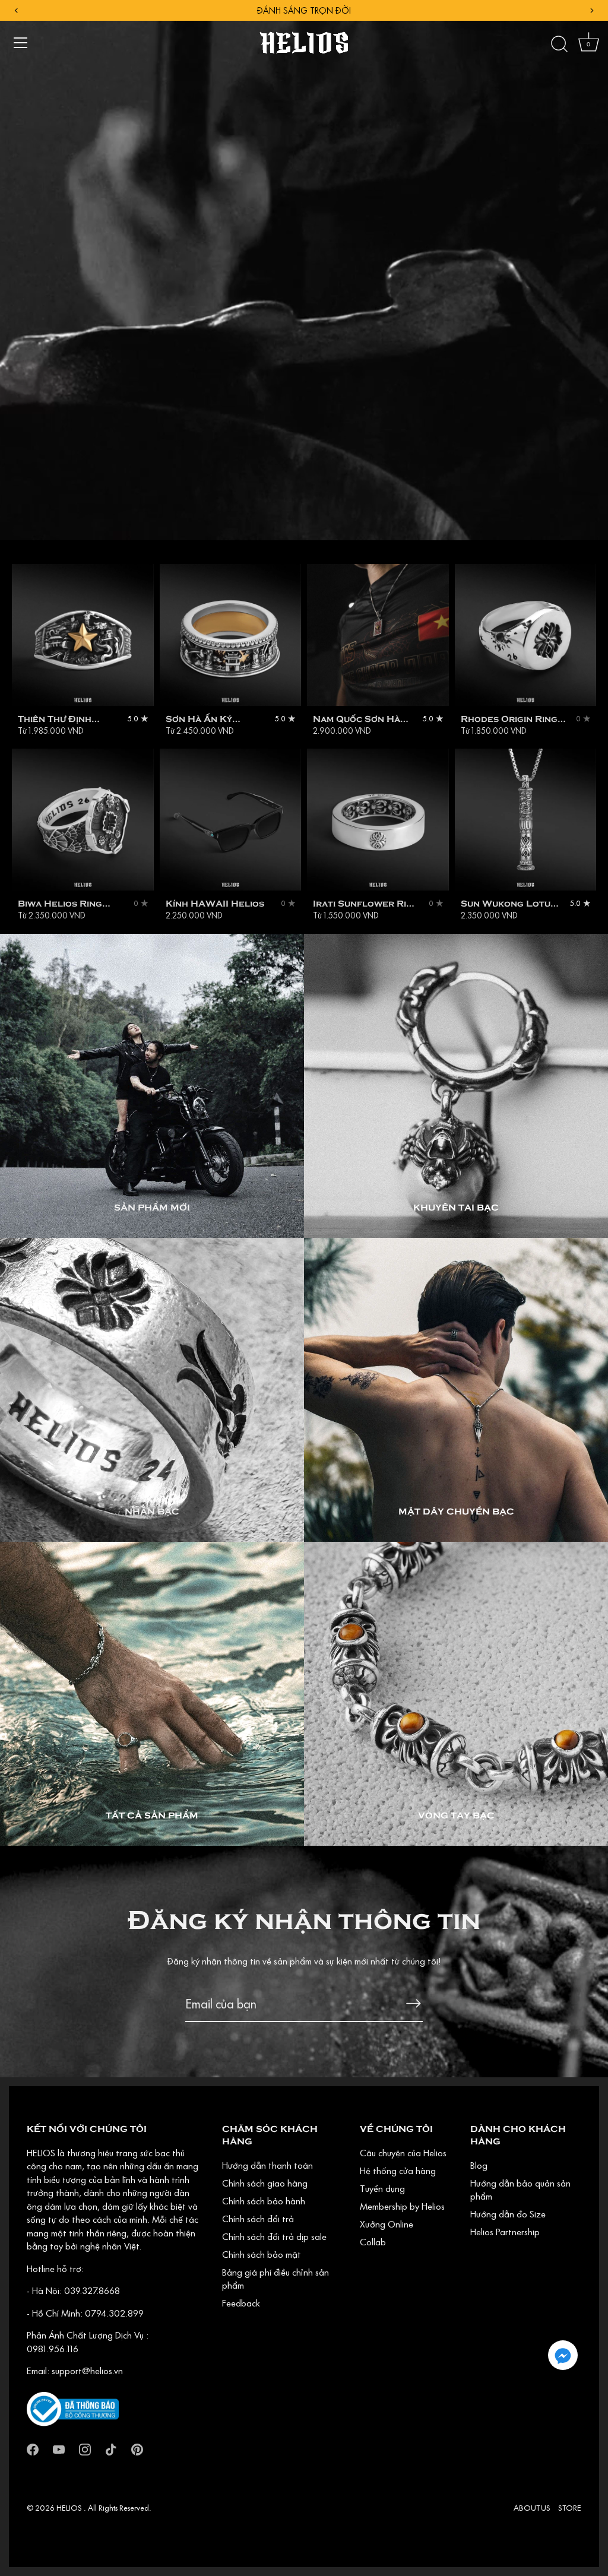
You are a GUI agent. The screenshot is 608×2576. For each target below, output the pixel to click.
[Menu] (21, 43)
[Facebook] (33, 2448)
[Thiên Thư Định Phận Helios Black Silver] (83, 635)
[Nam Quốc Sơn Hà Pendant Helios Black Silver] (378, 635)
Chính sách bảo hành (264, 2201)
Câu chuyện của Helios (403, 2153)
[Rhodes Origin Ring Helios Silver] (526, 635)
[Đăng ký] (413, 2003)
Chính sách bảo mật (262, 2254)
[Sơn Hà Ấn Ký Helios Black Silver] (231, 635)
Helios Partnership (505, 2232)
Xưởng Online (387, 2224)
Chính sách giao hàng (265, 2183)
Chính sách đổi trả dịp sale (274, 2236)
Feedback (241, 2303)
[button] (563, 2355)
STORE (570, 2508)
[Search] (559, 45)
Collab (373, 2242)
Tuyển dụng (382, 2188)
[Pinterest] (137, 2448)
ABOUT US (532, 2508)
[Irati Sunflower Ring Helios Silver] (378, 820)
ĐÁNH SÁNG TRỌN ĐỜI (304, 10)
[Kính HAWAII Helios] (231, 820)
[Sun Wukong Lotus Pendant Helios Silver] (526, 820)
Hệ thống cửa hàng (398, 2171)
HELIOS (70, 2508)
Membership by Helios (402, 2206)
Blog (479, 2165)
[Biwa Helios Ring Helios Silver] (83, 820)
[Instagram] (85, 2448)
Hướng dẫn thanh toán (267, 2165)
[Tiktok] (111, 2448)
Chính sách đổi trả (258, 2219)
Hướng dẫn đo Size (508, 2214)
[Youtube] (59, 2448)
